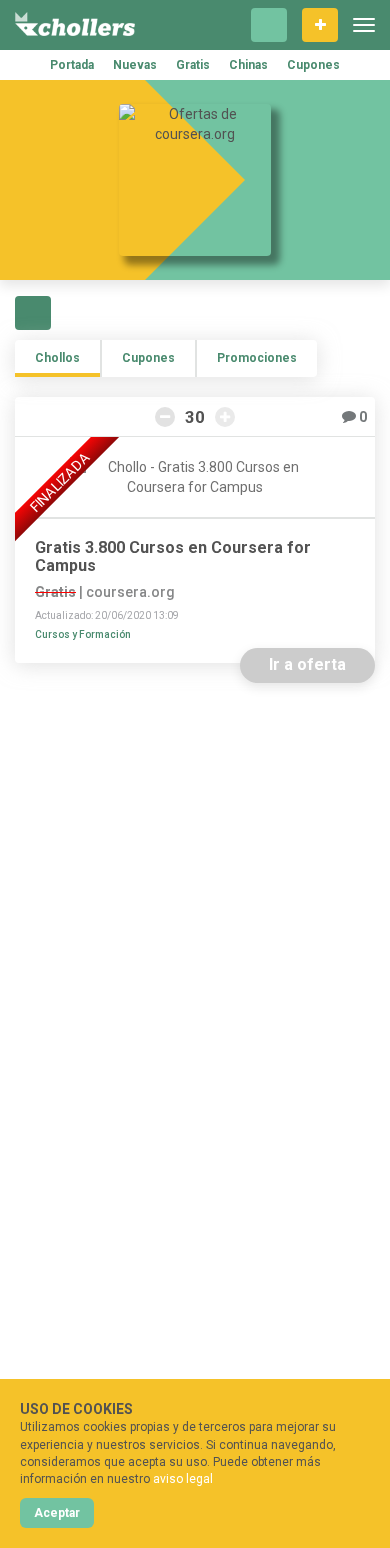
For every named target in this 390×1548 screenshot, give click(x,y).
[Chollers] (75, 25)
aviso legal (183, 1479)
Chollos (57, 358)
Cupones (313, 65)
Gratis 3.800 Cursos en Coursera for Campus (173, 557)
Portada (72, 65)
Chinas (248, 65)
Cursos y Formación (83, 634)
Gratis (193, 65)
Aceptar (57, 1513)
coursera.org (130, 592)
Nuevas (135, 65)
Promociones (257, 358)
